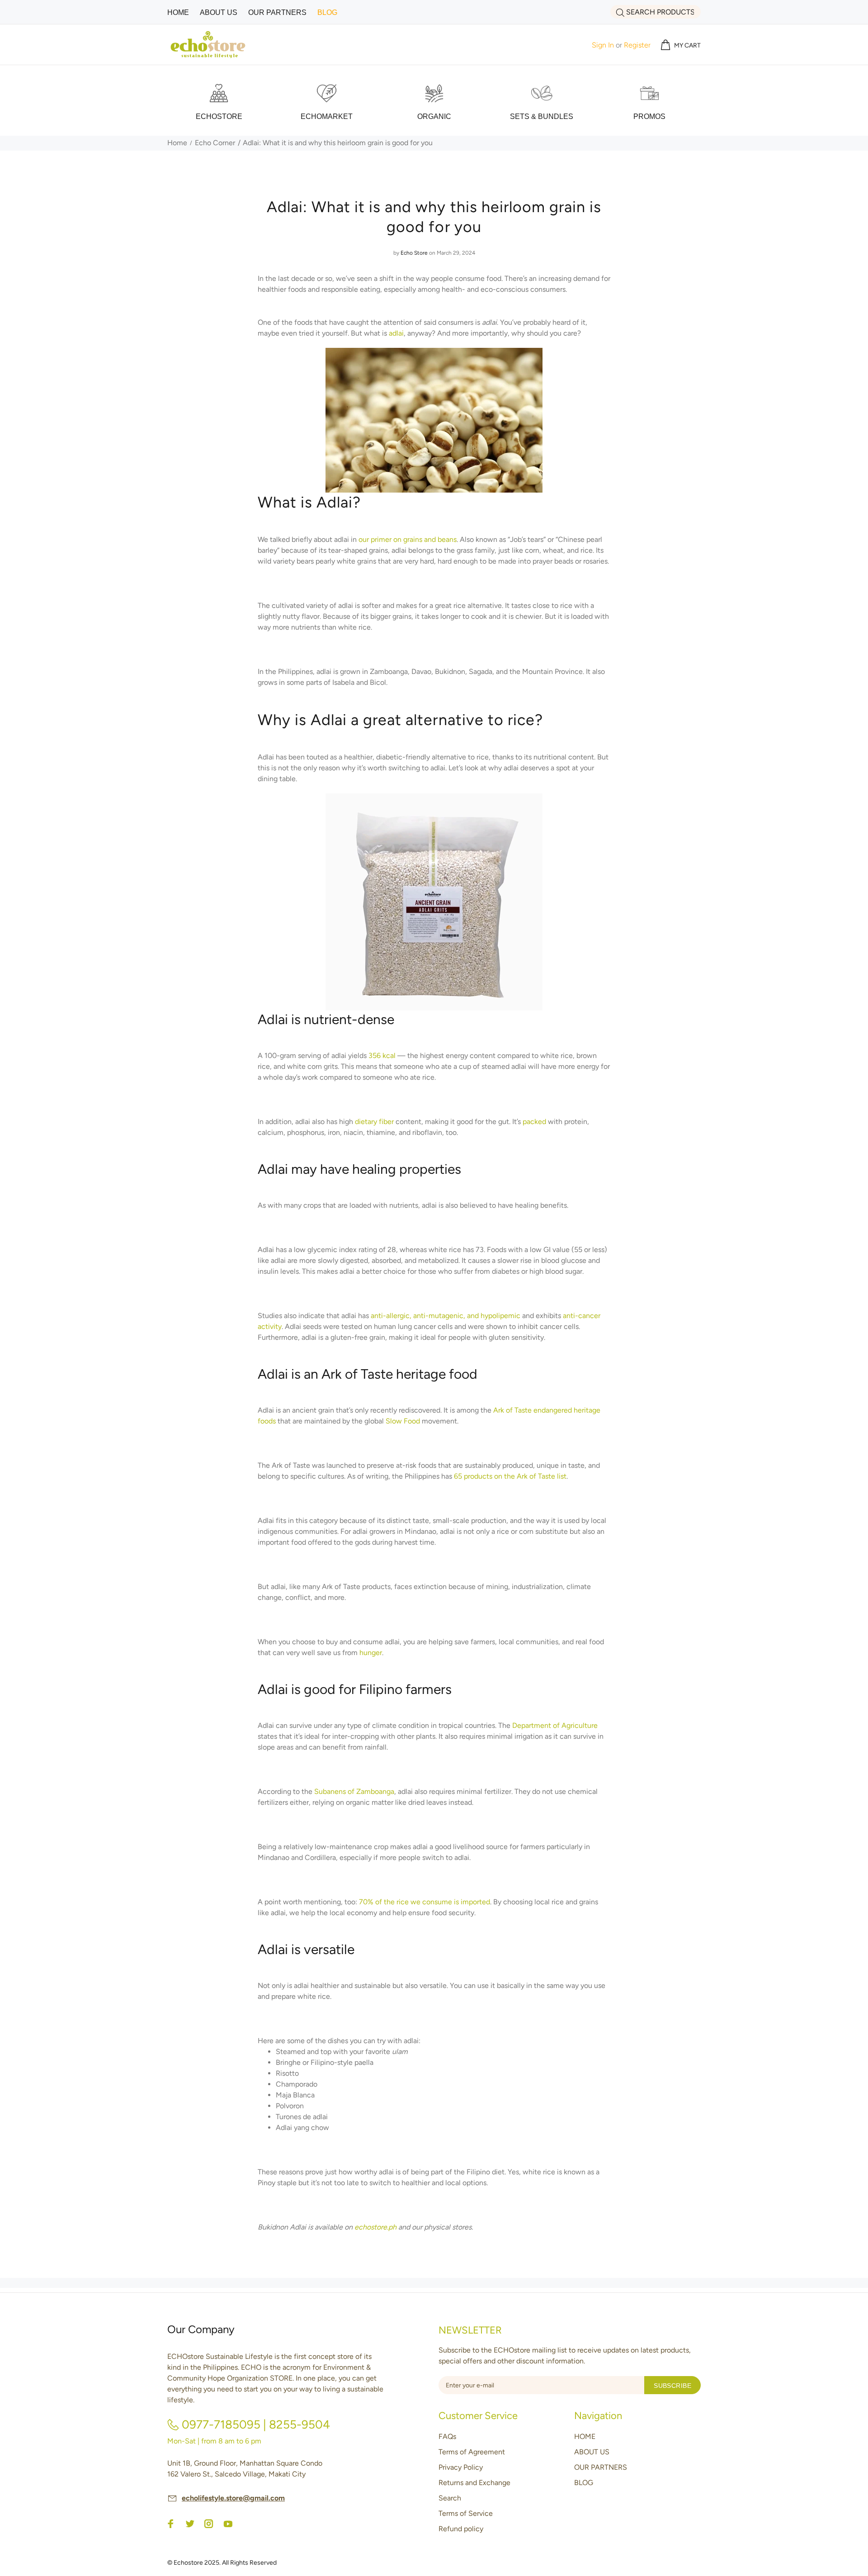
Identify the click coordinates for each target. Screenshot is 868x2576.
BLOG (584, 2483)
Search (450, 2498)
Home (177, 143)
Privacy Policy (461, 2467)
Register (637, 45)
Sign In (603, 45)
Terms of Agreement (472, 2452)
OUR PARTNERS (601, 2467)
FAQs (447, 2436)
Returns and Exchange (474, 2483)
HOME (585, 2436)
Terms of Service (466, 2513)
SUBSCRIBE (672, 2386)
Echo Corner (215, 143)
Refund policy (461, 2529)
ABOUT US (592, 2452)
